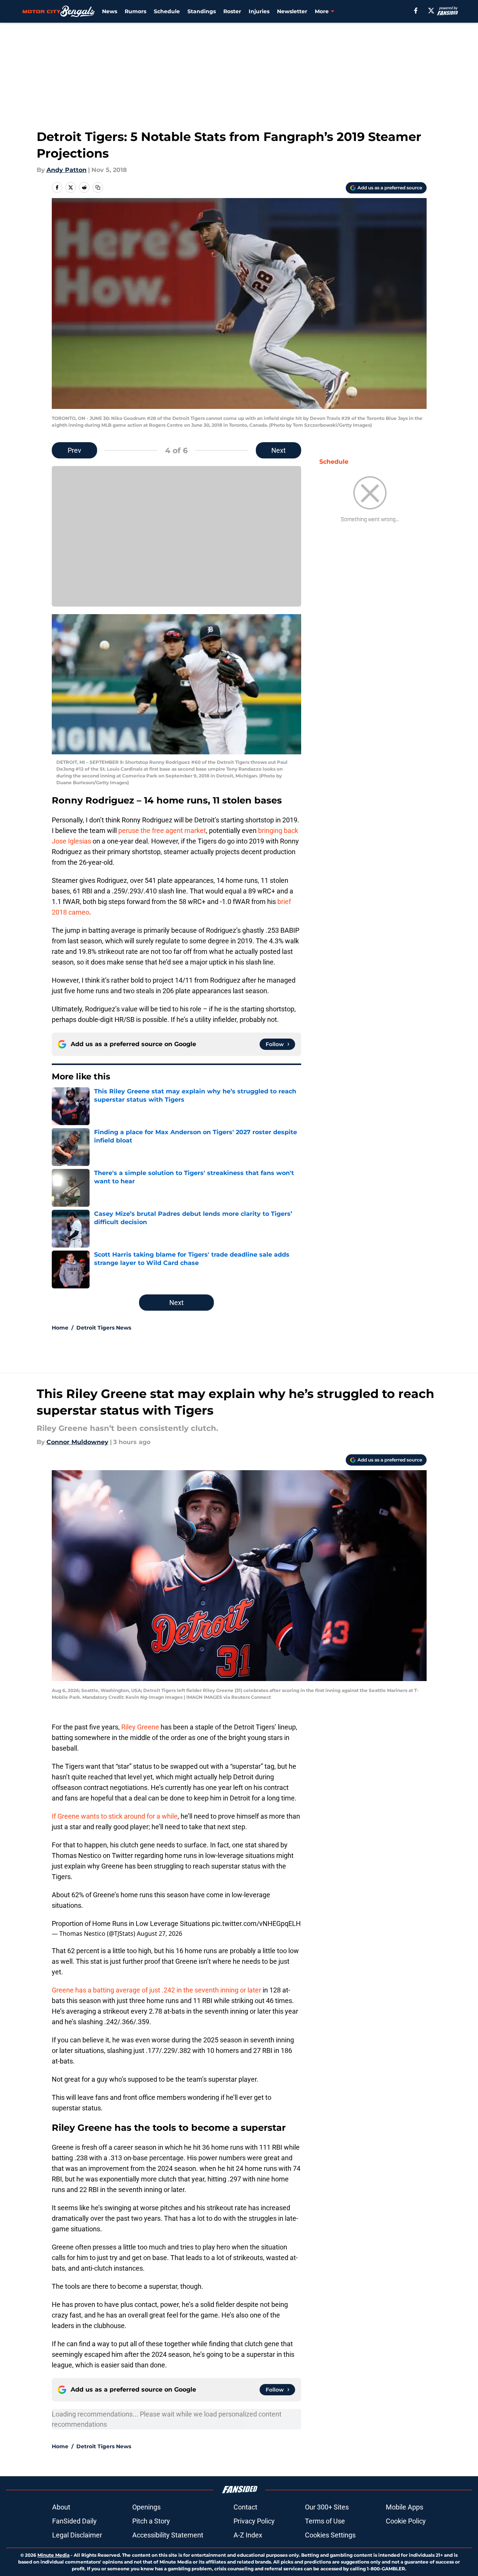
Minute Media (53, 2555)
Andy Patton (67, 170)
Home (60, 1328)
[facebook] (416, 11)
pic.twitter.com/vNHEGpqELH (256, 1923)
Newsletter (292, 11)
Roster (232, 11)
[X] (431, 11)
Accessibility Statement (168, 2535)
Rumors (135, 11)
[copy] (98, 187)
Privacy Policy (254, 2521)
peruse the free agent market (162, 831)
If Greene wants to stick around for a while (115, 1816)
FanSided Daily (74, 2521)
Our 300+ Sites (327, 2507)
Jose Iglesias (71, 841)
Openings (146, 2507)
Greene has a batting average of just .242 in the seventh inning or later (156, 1990)
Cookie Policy (406, 2521)
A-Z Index (248, 2535)
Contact (245, 2507)
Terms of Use (325, 2521)
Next (278, 450)
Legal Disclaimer (77, 2535)
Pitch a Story (151, 2521)
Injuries (259, 11)
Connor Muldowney (77, 1442)
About (61, 2507)
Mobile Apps (405, 2507)
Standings (202, 11)
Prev (74, 450)
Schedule (167, 11)
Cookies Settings (330, 2535)
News (110, 11)
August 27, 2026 (159, 1934)
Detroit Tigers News (104, 1328)
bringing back (278, 831)
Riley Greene (140, 1727)
